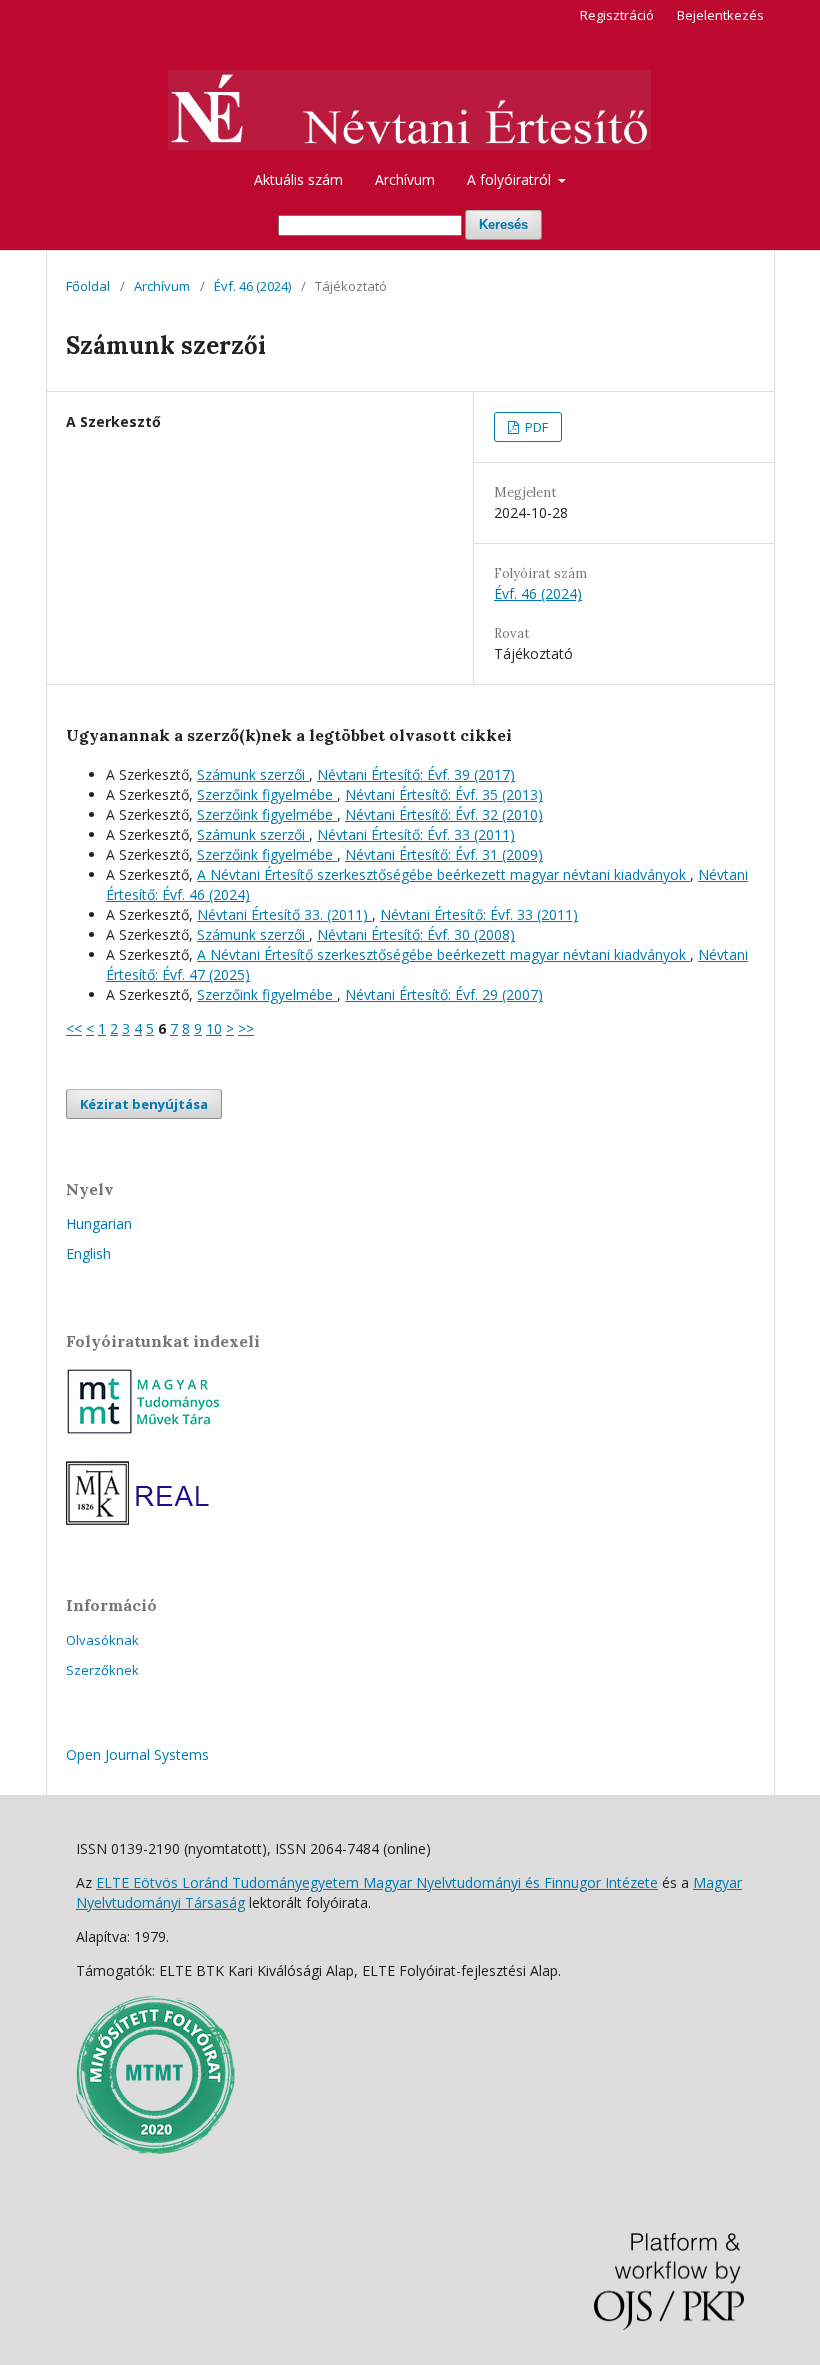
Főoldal (88, 286)
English (88, 1253)
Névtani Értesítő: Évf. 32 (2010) (444, 814)
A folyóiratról (511, 179)
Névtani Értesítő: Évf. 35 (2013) (444, 794)
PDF (535, 427)
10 (214, 1028)
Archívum (405, 179)
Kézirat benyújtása (144, 1104)
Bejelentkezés (720, 15)
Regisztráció (617, 15)
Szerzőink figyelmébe (267, 794)
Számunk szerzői (253, 774)
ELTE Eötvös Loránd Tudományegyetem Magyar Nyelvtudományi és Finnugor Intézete (377, 1882)
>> (246, 1028)
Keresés (503, 224)
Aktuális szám (298, 179)
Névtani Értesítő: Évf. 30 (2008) (416, 934)
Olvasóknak (102, 1640)
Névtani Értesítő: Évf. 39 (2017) (416, 774)
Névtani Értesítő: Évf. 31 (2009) (444, 854)
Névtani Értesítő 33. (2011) (284, 914)
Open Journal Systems (137, 1754)
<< (74, 1028)
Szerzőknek (102, 1670)
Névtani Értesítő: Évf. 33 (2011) (416, 834)
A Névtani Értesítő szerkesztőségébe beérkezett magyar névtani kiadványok (443, 874)
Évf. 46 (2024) (252, 286)
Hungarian (99, 1223)
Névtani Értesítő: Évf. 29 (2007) (444, 994)
